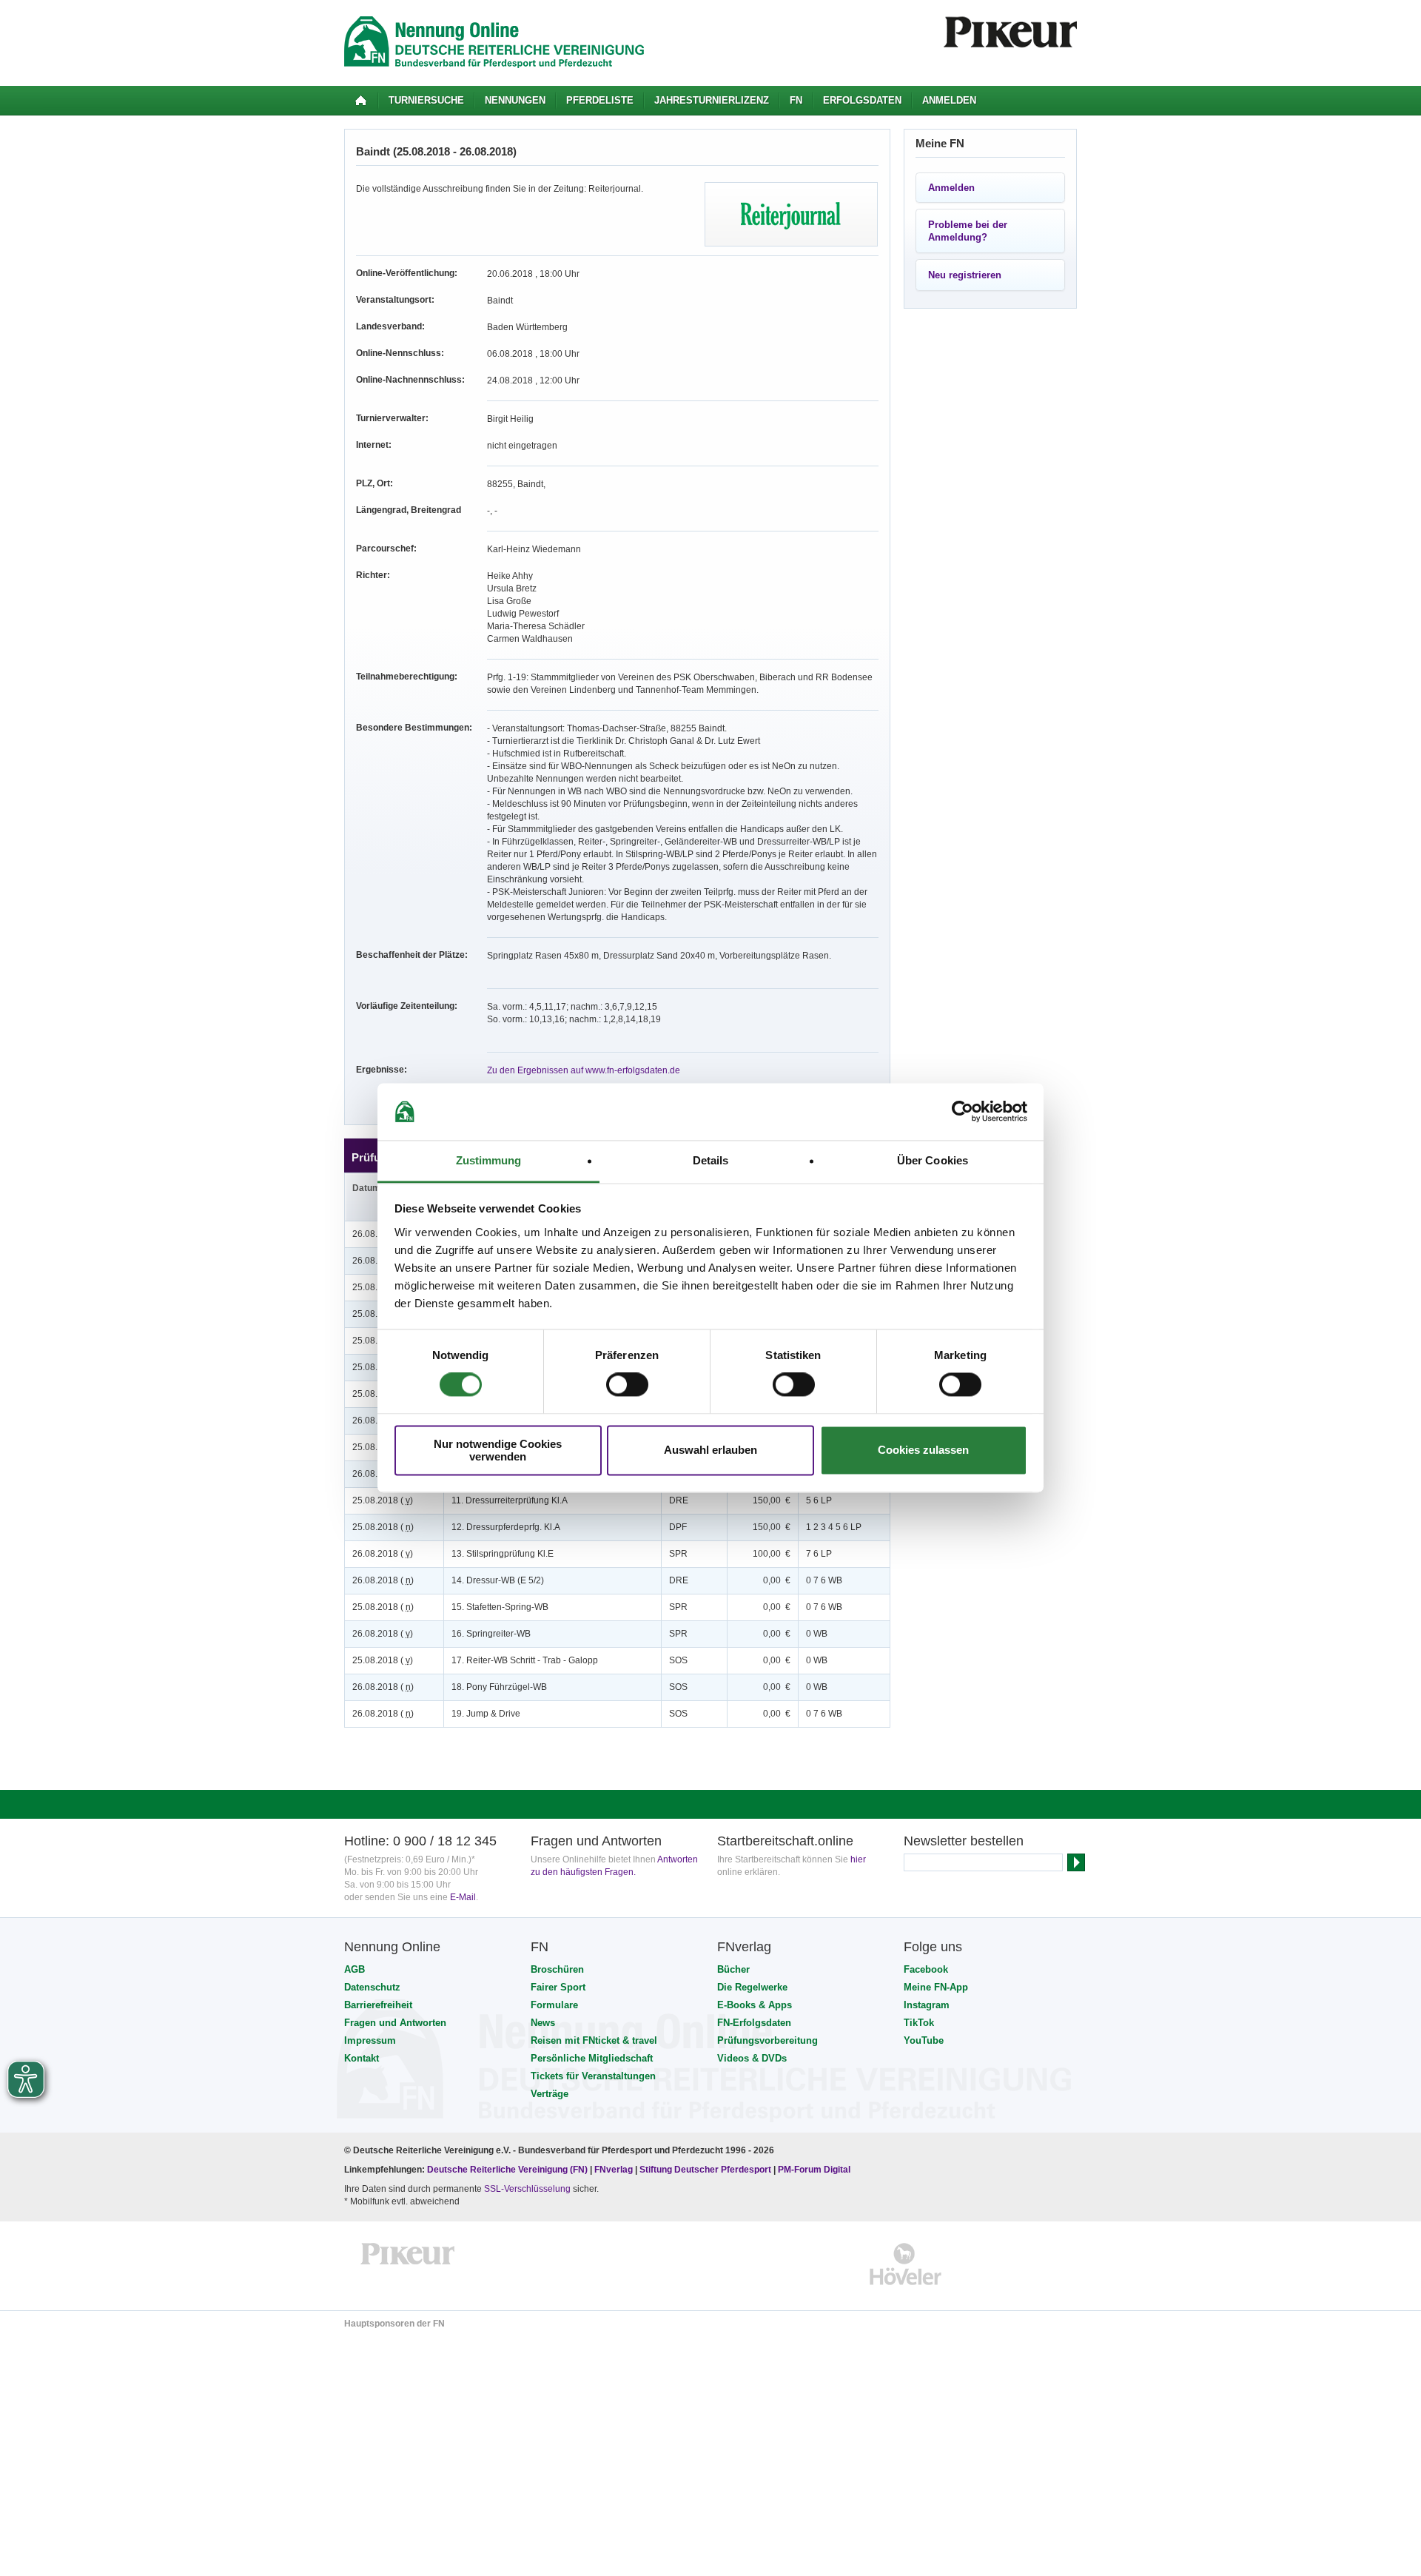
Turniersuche (426, 100)
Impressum (370, 2040)
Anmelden (949, 100)
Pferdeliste (600, 100)
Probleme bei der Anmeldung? (968, 231)
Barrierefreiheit (378, 2005)
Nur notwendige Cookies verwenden (498, 1450)
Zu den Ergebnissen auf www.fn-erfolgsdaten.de (584, 1070)
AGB (355, 1969)
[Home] (361, 101)
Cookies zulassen (923, 1450)
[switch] (627, 1385)
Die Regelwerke (752, 1987)
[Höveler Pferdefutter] (906, 2264)
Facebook (926, 1969)
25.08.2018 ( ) (383, 1500)
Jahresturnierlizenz (712, 100)
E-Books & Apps (755, 2005)
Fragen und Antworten (395, 2023)
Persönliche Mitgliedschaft (592, 2058)
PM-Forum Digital (814, 2170)
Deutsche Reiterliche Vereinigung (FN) (507, 2170)
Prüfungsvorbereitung (767, 2040)
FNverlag (615, 2170)
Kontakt (362, 2058)
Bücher (733, 1969)
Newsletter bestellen (964, 1841)
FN (796, 100)
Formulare (554, 2005)
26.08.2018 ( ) (383, 1554)
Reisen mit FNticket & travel (594, 2040)
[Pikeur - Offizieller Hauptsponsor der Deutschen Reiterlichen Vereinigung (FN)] (408, 2264)
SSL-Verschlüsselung (527, 2189)
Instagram (927, 2005)
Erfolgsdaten (862, 100)
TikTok (919, 2023)
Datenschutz (372, 1987)
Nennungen (515, 100)
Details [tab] (711, 1160)
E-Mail (463, 1897)
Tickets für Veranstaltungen (593, 2076)
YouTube (924, 2040)
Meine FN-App (936, 1987)
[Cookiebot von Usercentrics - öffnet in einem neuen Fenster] (963, 1112)
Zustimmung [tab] (489, 1160)
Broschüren (557, 1969)
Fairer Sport (558, 1987)
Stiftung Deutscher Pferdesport (705, 2170)
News (543, 2023)
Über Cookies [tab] (933, 1160)
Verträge (550, 2094)
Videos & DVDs (752, 2058)
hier (858, 1859)
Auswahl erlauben (710, 1450)
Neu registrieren (965, 275)
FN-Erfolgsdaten (754, 2023)
